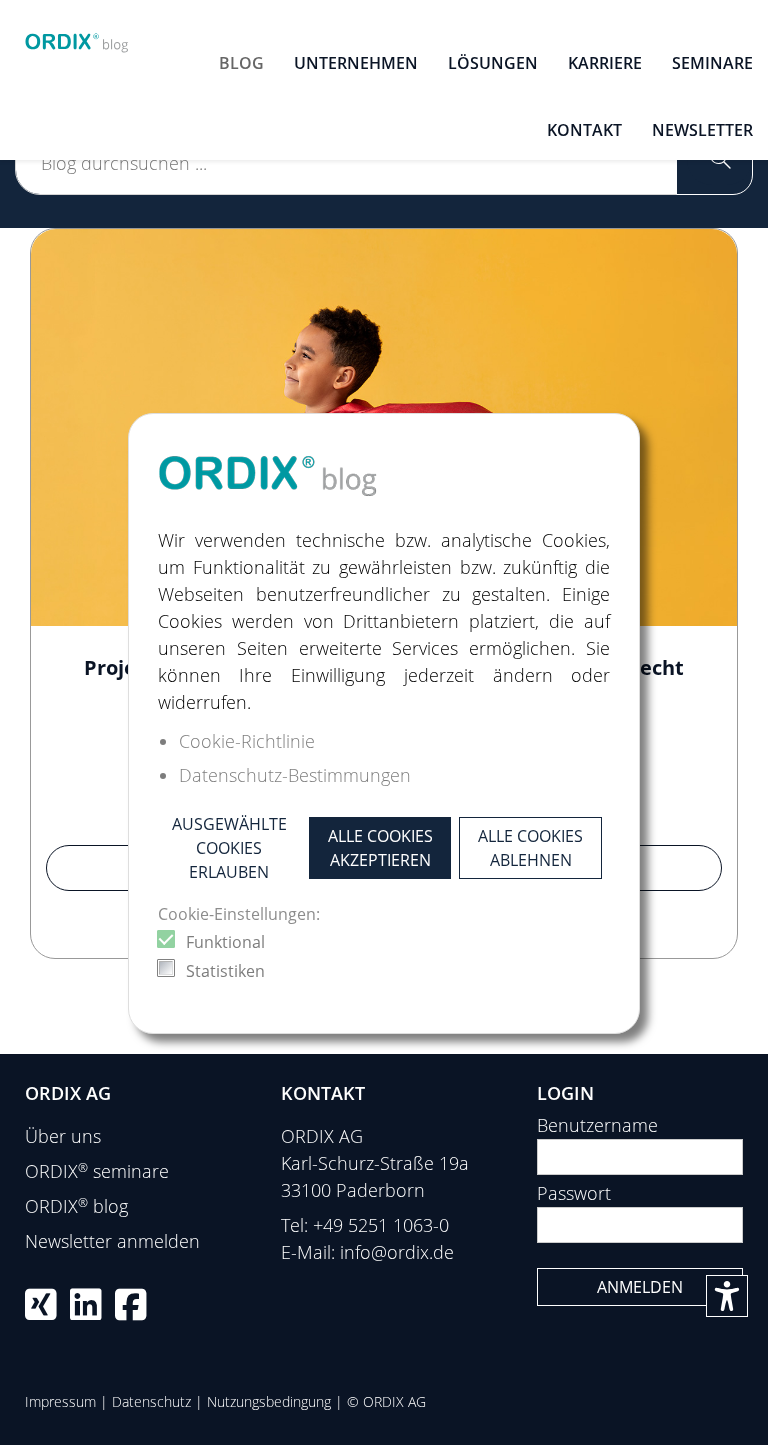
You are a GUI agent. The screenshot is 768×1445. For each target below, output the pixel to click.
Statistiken (225, 971)
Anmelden (640, 1287)
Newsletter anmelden (112, 1241)
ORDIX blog (76, 1206)
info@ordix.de (397, 1252)
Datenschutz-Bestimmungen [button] (295, 775)
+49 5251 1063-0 (381, 1225)
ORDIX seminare (97, 1171)
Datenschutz (151, 1401)
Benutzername (597, 1125)
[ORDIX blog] (77, 38)
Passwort (574, 1193)
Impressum (60, 1401)
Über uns (63, 1136)
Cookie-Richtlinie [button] (247, 741)
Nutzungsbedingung (269, 1401)
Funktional (225, 942)
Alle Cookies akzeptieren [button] (380, 848)
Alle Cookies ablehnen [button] (530, 848)
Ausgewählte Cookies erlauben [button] (229, 848)
